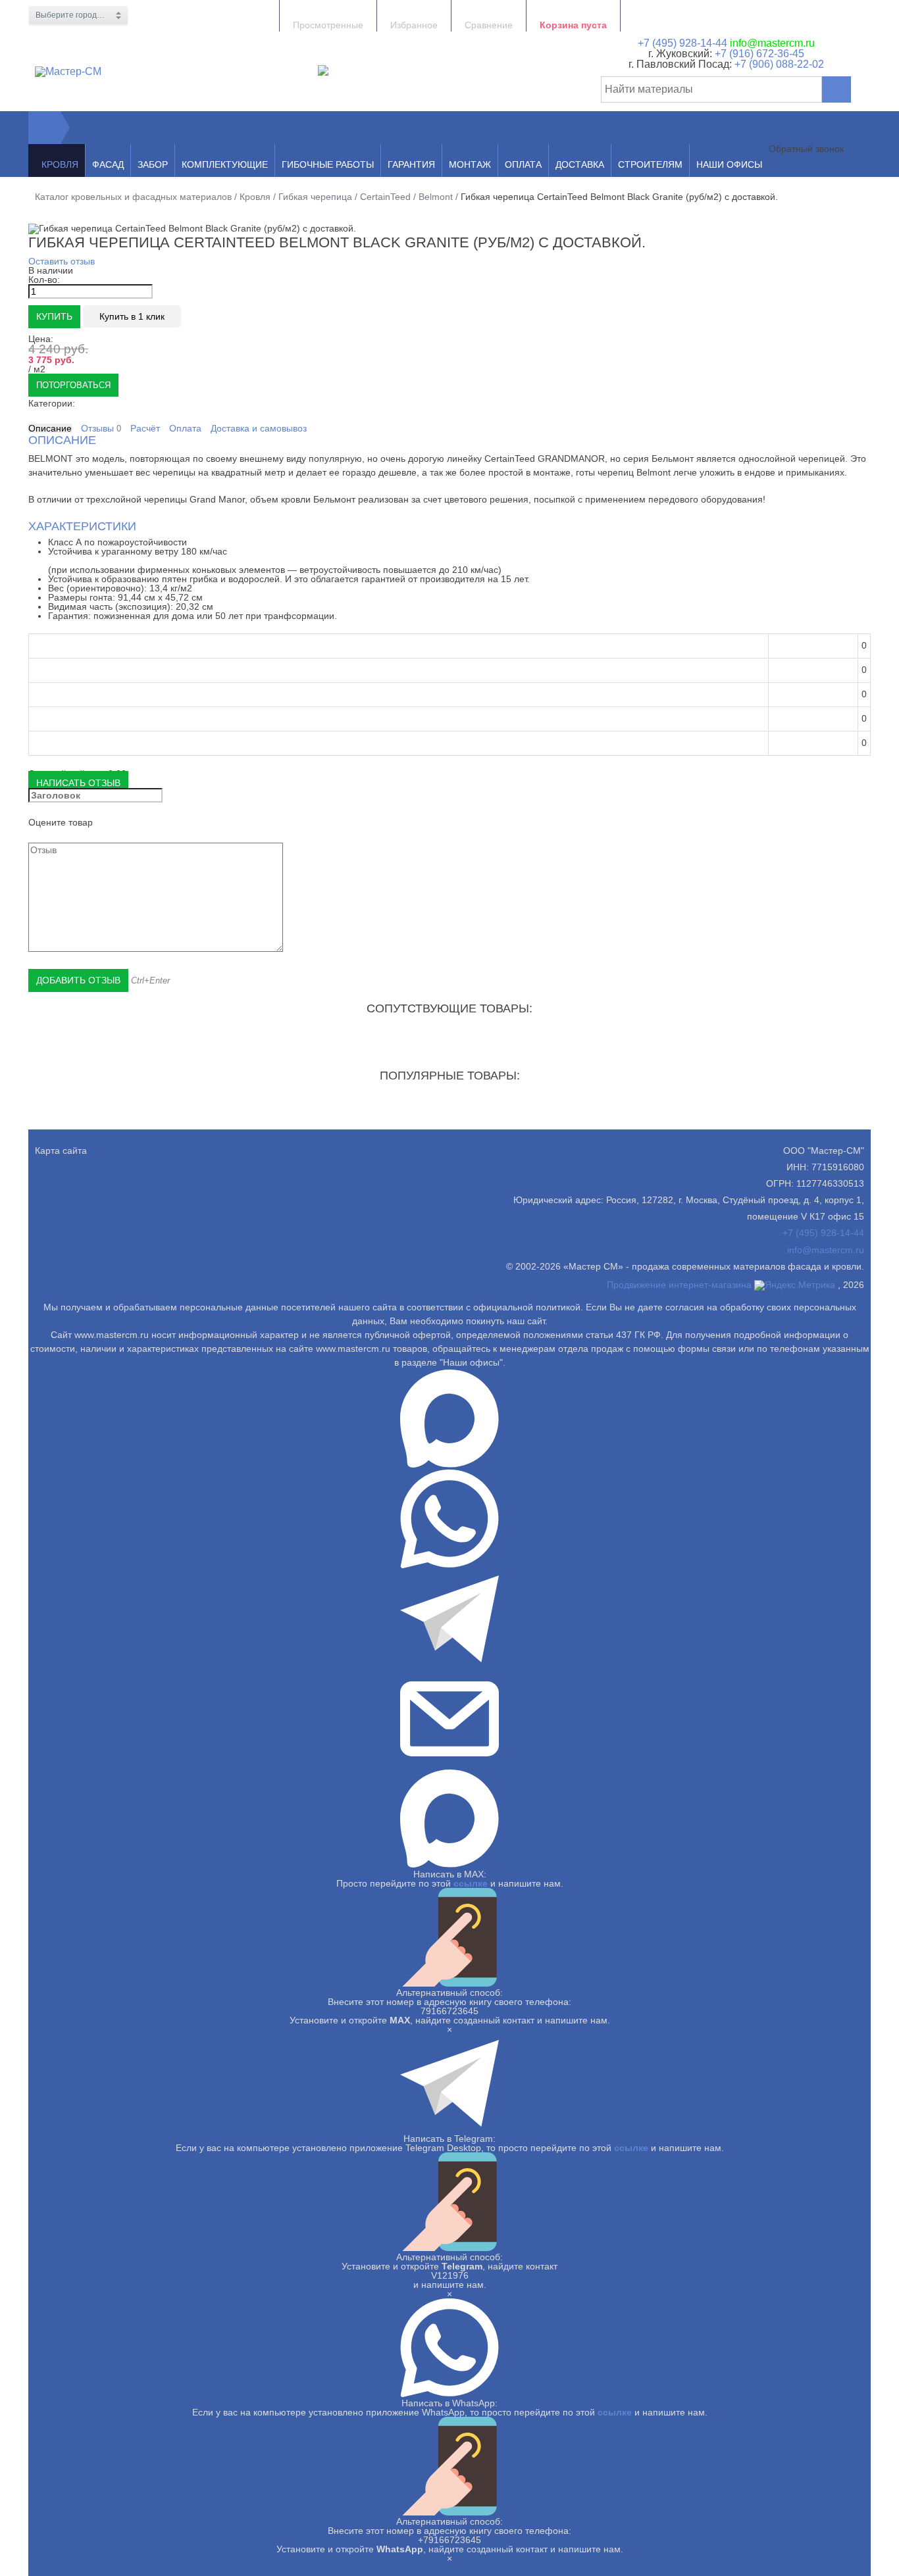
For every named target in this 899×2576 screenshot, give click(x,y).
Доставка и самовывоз (259, 428)
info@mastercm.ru (772, 43)
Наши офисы (729, 164)
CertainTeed (385, 197)
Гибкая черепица (315, 197)
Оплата (523, 164)
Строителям (650, 164)
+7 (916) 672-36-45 (758, 54)
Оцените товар (61, 822)
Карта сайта (61, 1151)
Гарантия (411, 164)
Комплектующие (225, 164)
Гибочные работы (328, 164)
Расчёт (145, 428)
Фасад (108, 164)
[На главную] (45, 128)
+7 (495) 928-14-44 (682, 43)
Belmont (436, 197)
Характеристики (82, 526)
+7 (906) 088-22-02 (779, 64)
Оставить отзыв (62, 261)
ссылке (471, 1883)
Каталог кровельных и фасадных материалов (133, 197)
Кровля (60, 164)
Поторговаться (73, 385)
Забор (153, 164)
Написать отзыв (78, 783)
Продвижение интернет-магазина (679, 1285)
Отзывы (101, 429)
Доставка (580, 164)
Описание (50, 428)
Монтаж (470, 164)
